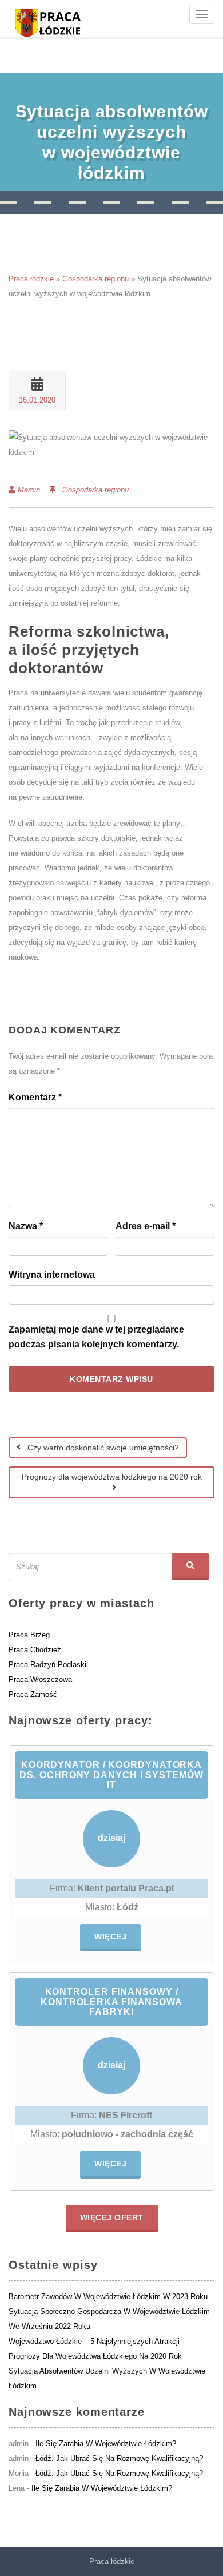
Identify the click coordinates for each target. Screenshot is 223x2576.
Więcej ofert (112, 2217)
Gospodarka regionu (95, 279)
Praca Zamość (33, 1694)
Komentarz (35, 1097)
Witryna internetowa (52, 1275)
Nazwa (26, 1226)
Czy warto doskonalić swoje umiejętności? (102, 1448)
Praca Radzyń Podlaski (47, 1665)
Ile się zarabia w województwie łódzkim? (106, 2444)
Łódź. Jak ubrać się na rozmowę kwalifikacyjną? (119, 2458)
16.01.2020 (37, 400)
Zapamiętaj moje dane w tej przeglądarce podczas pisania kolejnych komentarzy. (96, 1337)
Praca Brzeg (29, 1635)
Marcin (29, 490)
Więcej (110, 1937)
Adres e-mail (146, 1226)
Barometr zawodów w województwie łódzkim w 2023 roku (108, 2297)
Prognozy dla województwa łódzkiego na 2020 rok (112, 1477)
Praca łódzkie (31, 279)
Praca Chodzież (35, 1650)
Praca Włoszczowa (40, 1679)
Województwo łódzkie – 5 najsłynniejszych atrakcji (94, 2341)
